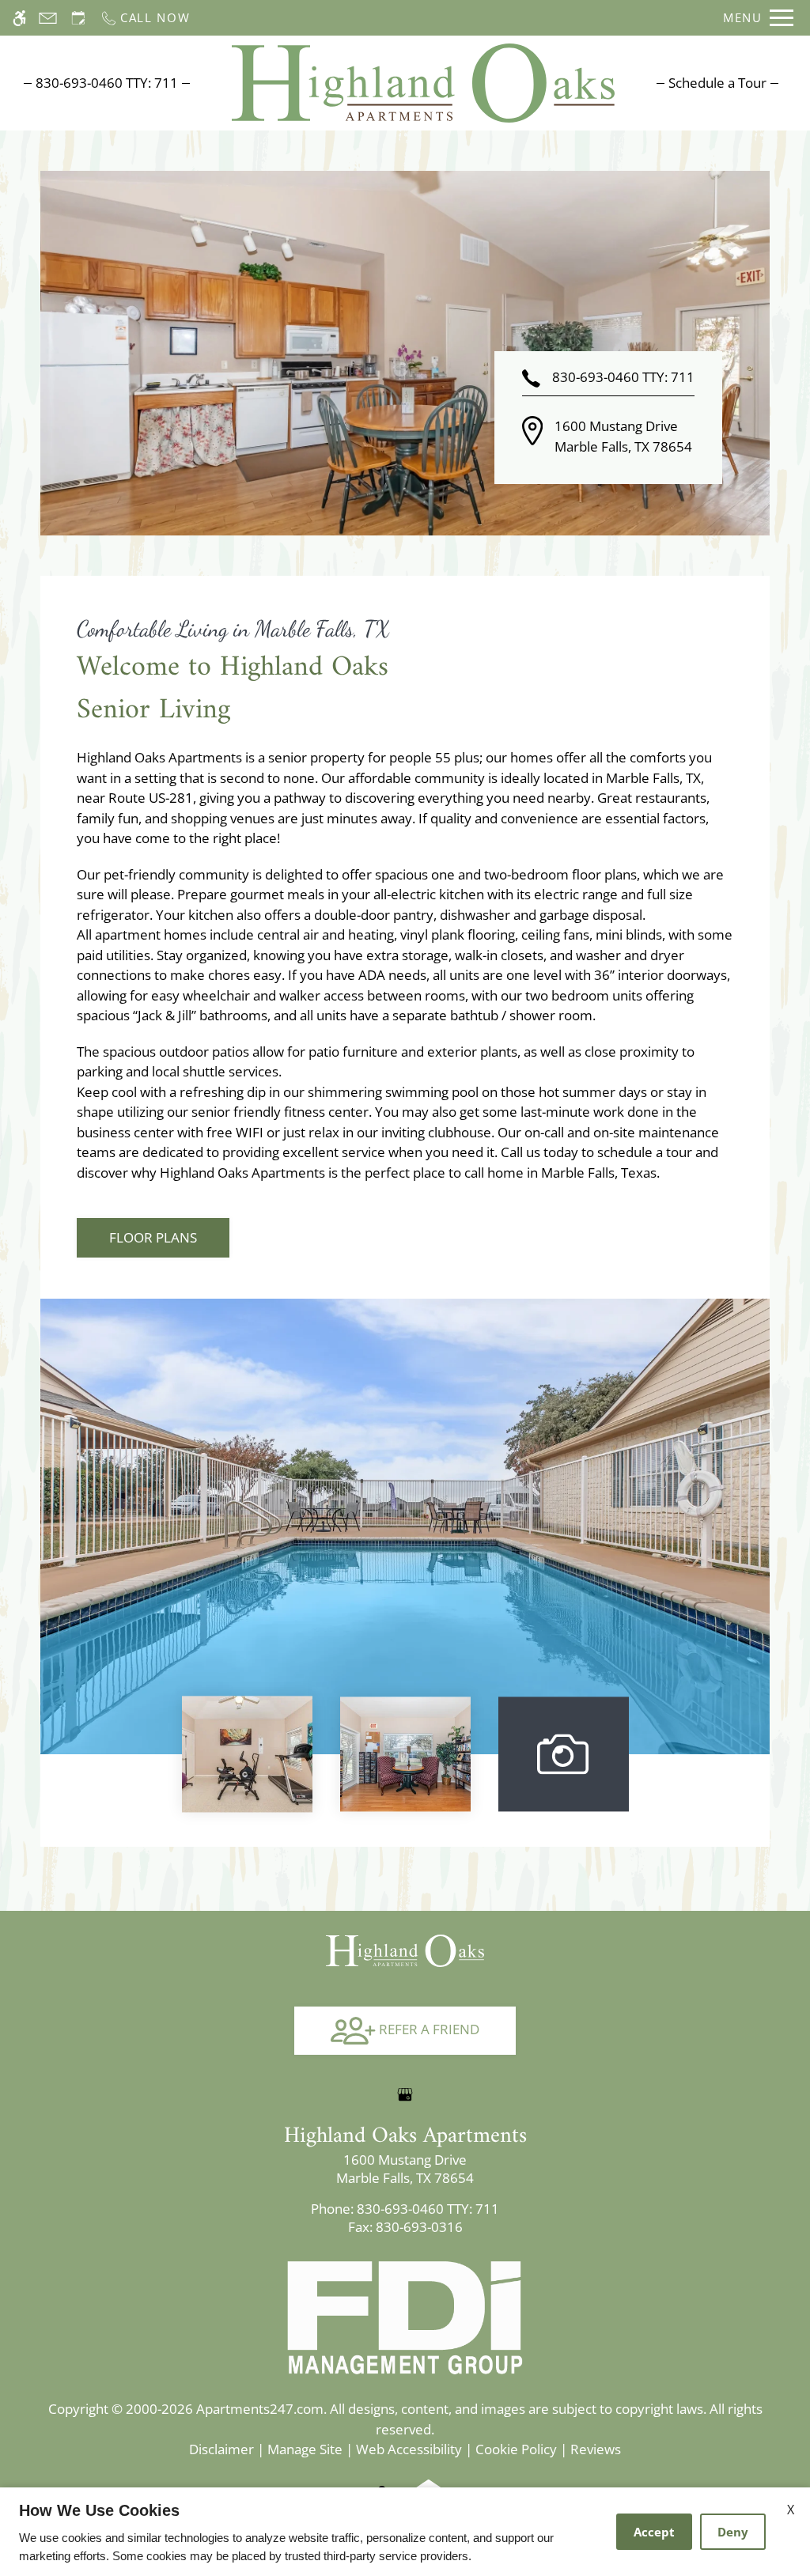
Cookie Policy (516, 2449)
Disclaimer (221, 2449)
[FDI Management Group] (405, 2316)
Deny (733, 2532)
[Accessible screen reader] (19, 18)
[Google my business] (405, 2094)
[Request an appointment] (78, 18)
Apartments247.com (260, 2409)
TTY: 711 (405, 2209)
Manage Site (305, 2449)
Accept (654, 2532)
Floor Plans (153, 1237)
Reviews (596, 2449)
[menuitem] (717, 83)
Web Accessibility (409, 2449)
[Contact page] (48, 18)
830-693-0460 (107, 83)
